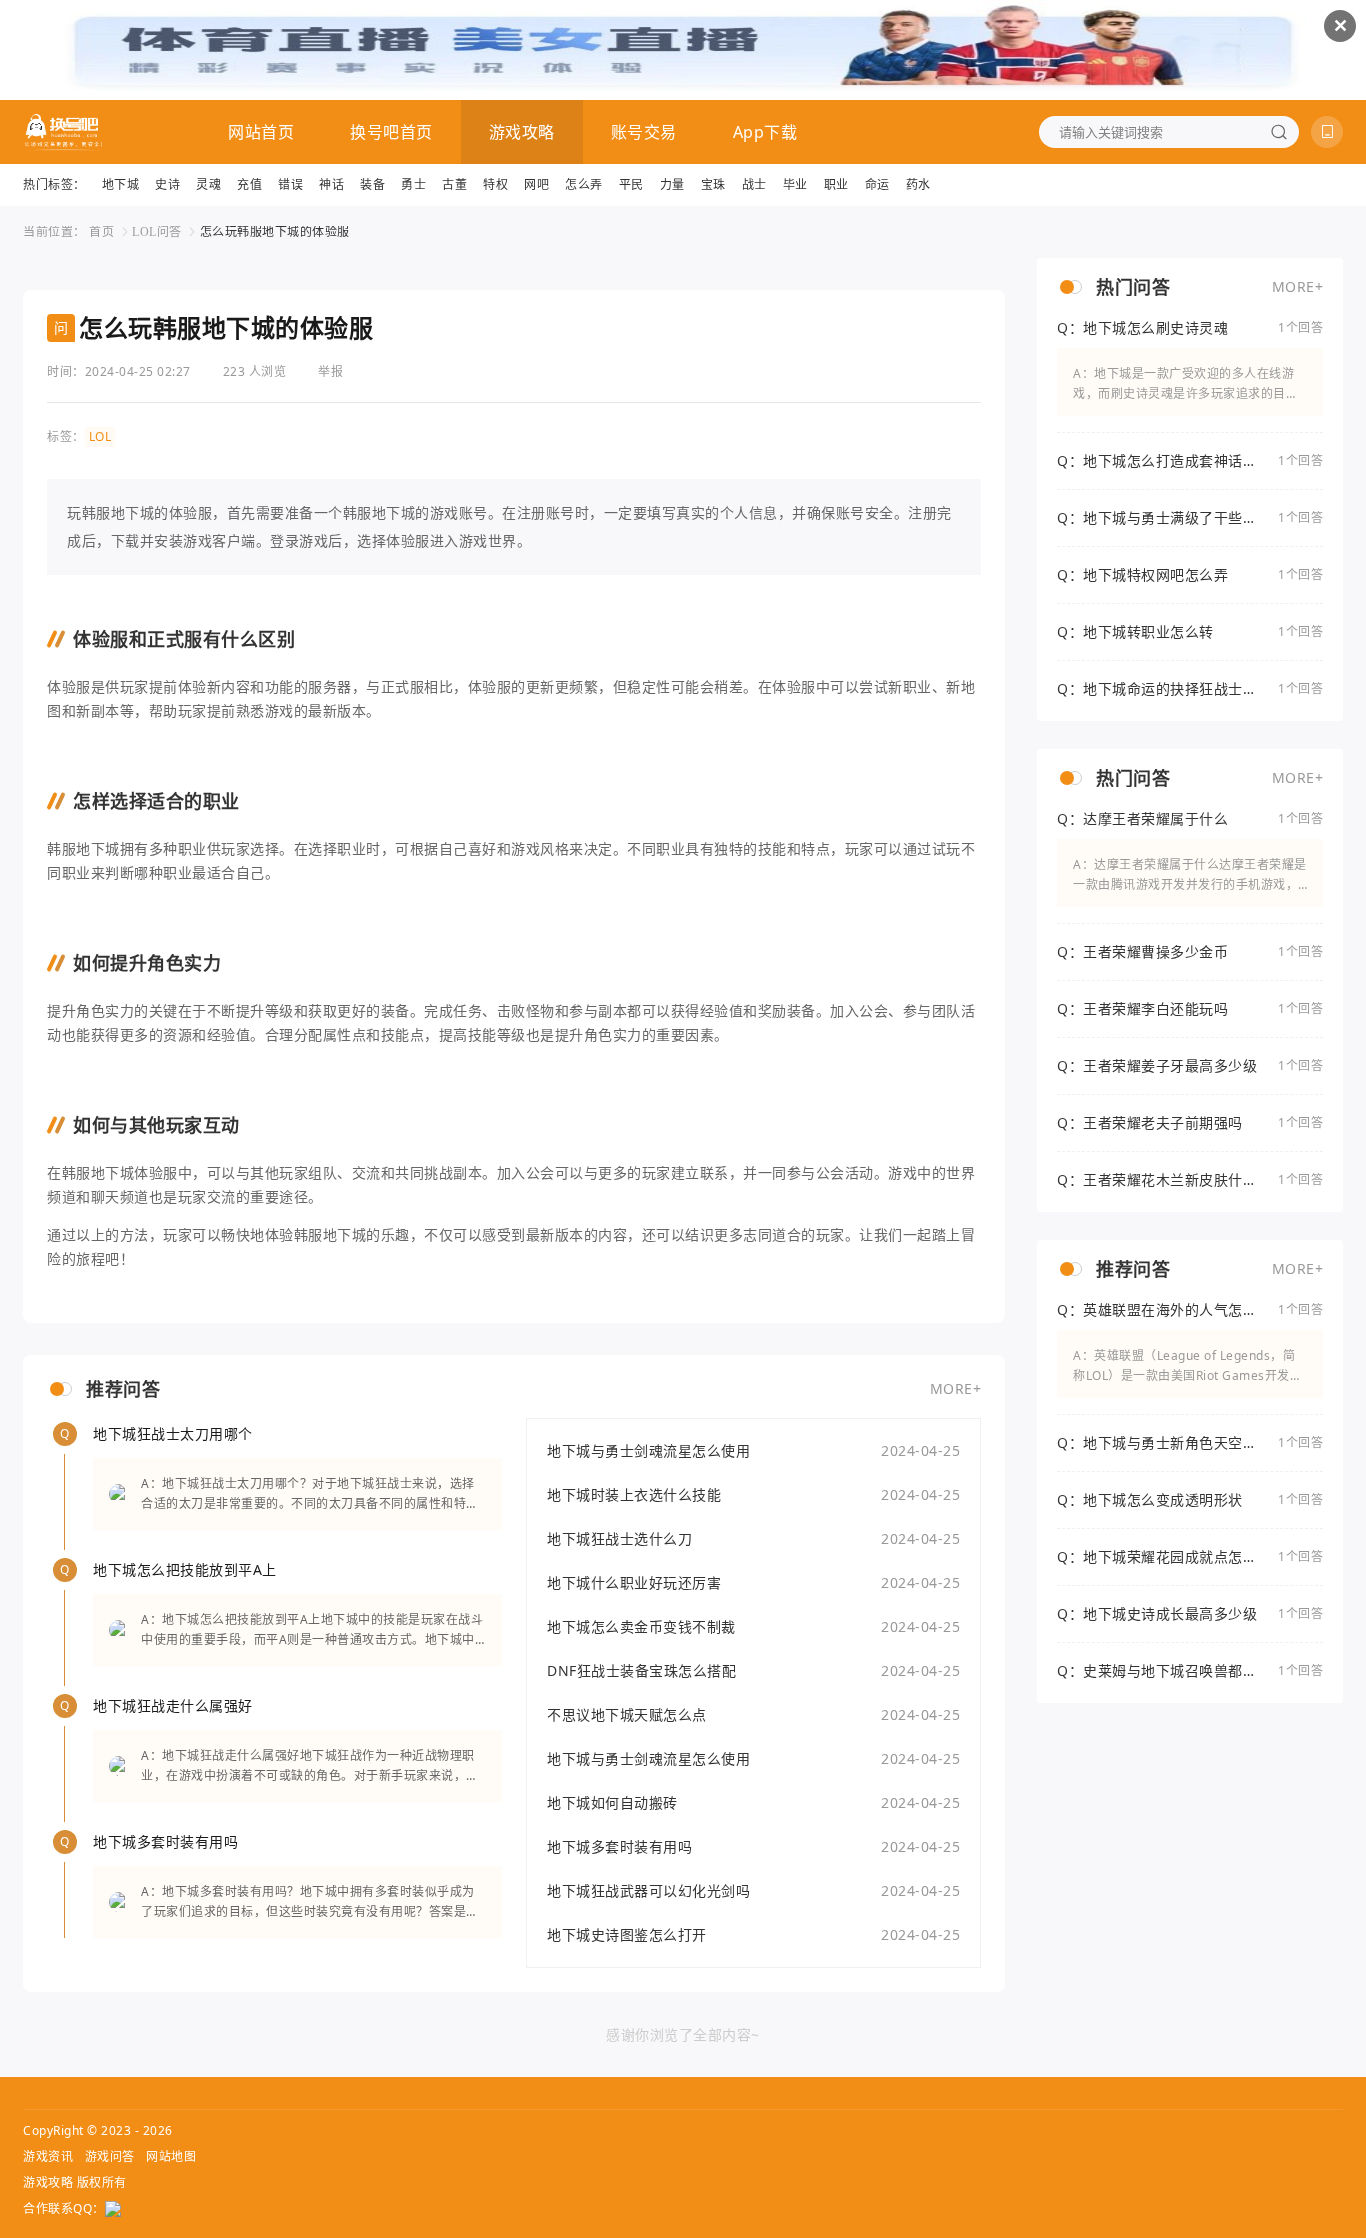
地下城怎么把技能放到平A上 (185, 1569)
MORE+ (956, 1388)
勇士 (413, 184)
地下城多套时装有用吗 (165, 1841)
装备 (372, 184)
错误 (290, 184)
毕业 (795, 184)
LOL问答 (157, 231)
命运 (877, 184)
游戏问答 (110, 2156)
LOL (100, 436)
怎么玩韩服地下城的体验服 (275, 231)
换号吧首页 (391, 132)
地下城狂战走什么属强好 (173, 1705)
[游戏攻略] (63, 132)
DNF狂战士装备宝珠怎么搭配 (641, 1670)
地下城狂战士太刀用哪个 (173, 1433)
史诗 (167, 184)
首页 (101, 231)
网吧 (536, 184)
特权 (495, 184)
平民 (631, 184)
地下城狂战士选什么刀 (619, 1538)
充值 (249, 184)
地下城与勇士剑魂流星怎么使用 (648, 1450)
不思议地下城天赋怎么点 (627, 1714)
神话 (331, 184)
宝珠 (713, 184)
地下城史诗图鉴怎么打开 (627, 1934)
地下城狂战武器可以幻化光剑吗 (648, 1890)
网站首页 (261, 132)
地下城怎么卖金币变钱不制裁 (641, 1626)
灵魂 (208, 184)
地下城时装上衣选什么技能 (634, 1494)
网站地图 (171, 2156)
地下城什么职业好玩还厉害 (634, 1582)
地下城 (121, 184)
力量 (672, 184)
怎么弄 (584, 184)
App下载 (765, 132)
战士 (754, 184)
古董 (454, 184)
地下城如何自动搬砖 (612, 1802)
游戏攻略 (522, 132)
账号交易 (644, 132)
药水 (918, 184)
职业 (836, 184)
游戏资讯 (48, 2156)
